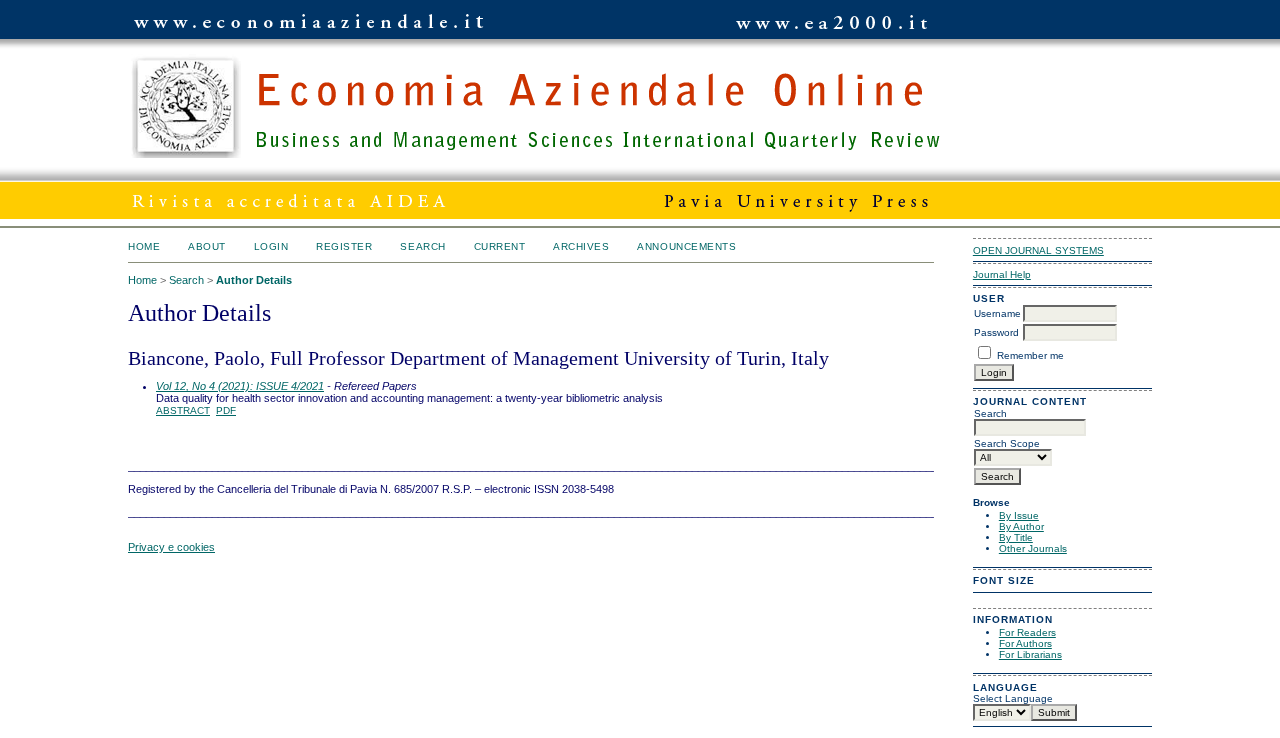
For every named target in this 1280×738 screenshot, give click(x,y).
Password (996, 332)
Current (500, 246)
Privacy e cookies (171, 547)
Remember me (1030, 355)
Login (271, 246)
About (207, 246)
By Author (1021, 526)
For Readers (1027, 632)
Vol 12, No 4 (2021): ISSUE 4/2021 (240, 386)
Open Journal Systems (1038, 250)
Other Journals (1033, 548)
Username (997, 313)
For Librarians (1030, 654)
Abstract (183, 410)
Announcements (686, 246)
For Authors (1025, 643)
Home (144, 246)
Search (422, 246)
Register (344, 246)
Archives (581, 246)
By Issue (1019, 515)
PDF (226, 410)
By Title (1016, 537)
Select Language (1013, 698)
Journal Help (1002, 274)
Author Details (254, 280)
